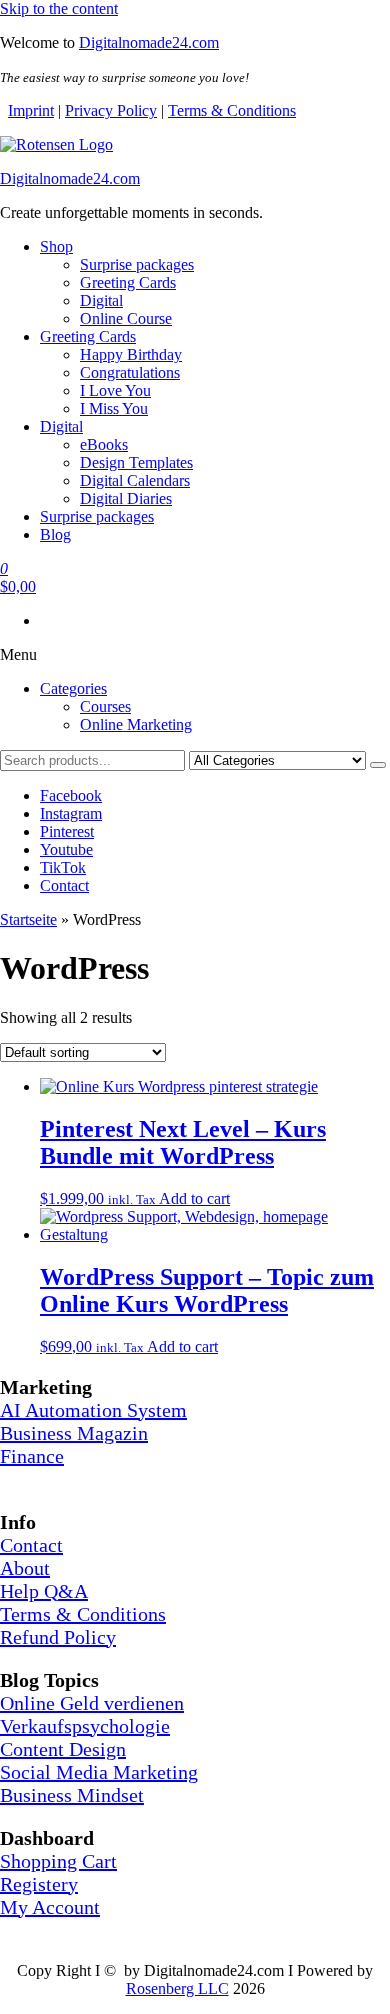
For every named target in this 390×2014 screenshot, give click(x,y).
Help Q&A (44, 1591)
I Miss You (114, 408)
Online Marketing (136, 724)
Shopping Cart (58, 1861)
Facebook (71, 795)
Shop (56, 246)
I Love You (115, 390)
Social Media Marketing (99, 1772)
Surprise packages (137, 264)
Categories (73, 688)
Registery (39, 1884)
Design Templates (136, 462)
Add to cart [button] (194, 1198)
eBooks (104, 444)
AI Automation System (93, 1410)
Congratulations (130, 372)
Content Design (63, 1749)
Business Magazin (74, 1433)
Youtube (66, 849)
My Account (50, 1907)
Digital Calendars (135, 480)
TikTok (63, 867)
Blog (55, 534)
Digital (101, 300)
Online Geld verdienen (92, 1703)
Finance (32, 1456)
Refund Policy (58, 1637)
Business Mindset (72, 1795)
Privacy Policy (111, 110)
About (25, 1568)
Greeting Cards (128, 282)
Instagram (71, 813)
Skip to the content (59, 8)
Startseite (28, 919)
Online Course (126, 318)
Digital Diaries (126, 498)
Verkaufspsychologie (85, 1726)
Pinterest (67, 831)
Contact (64, 885)
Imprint (31, 110)
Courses (105, 706)
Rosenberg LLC (177, 1988)
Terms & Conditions (232, 110)
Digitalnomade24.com (149, 42)
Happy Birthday (131, 354)
